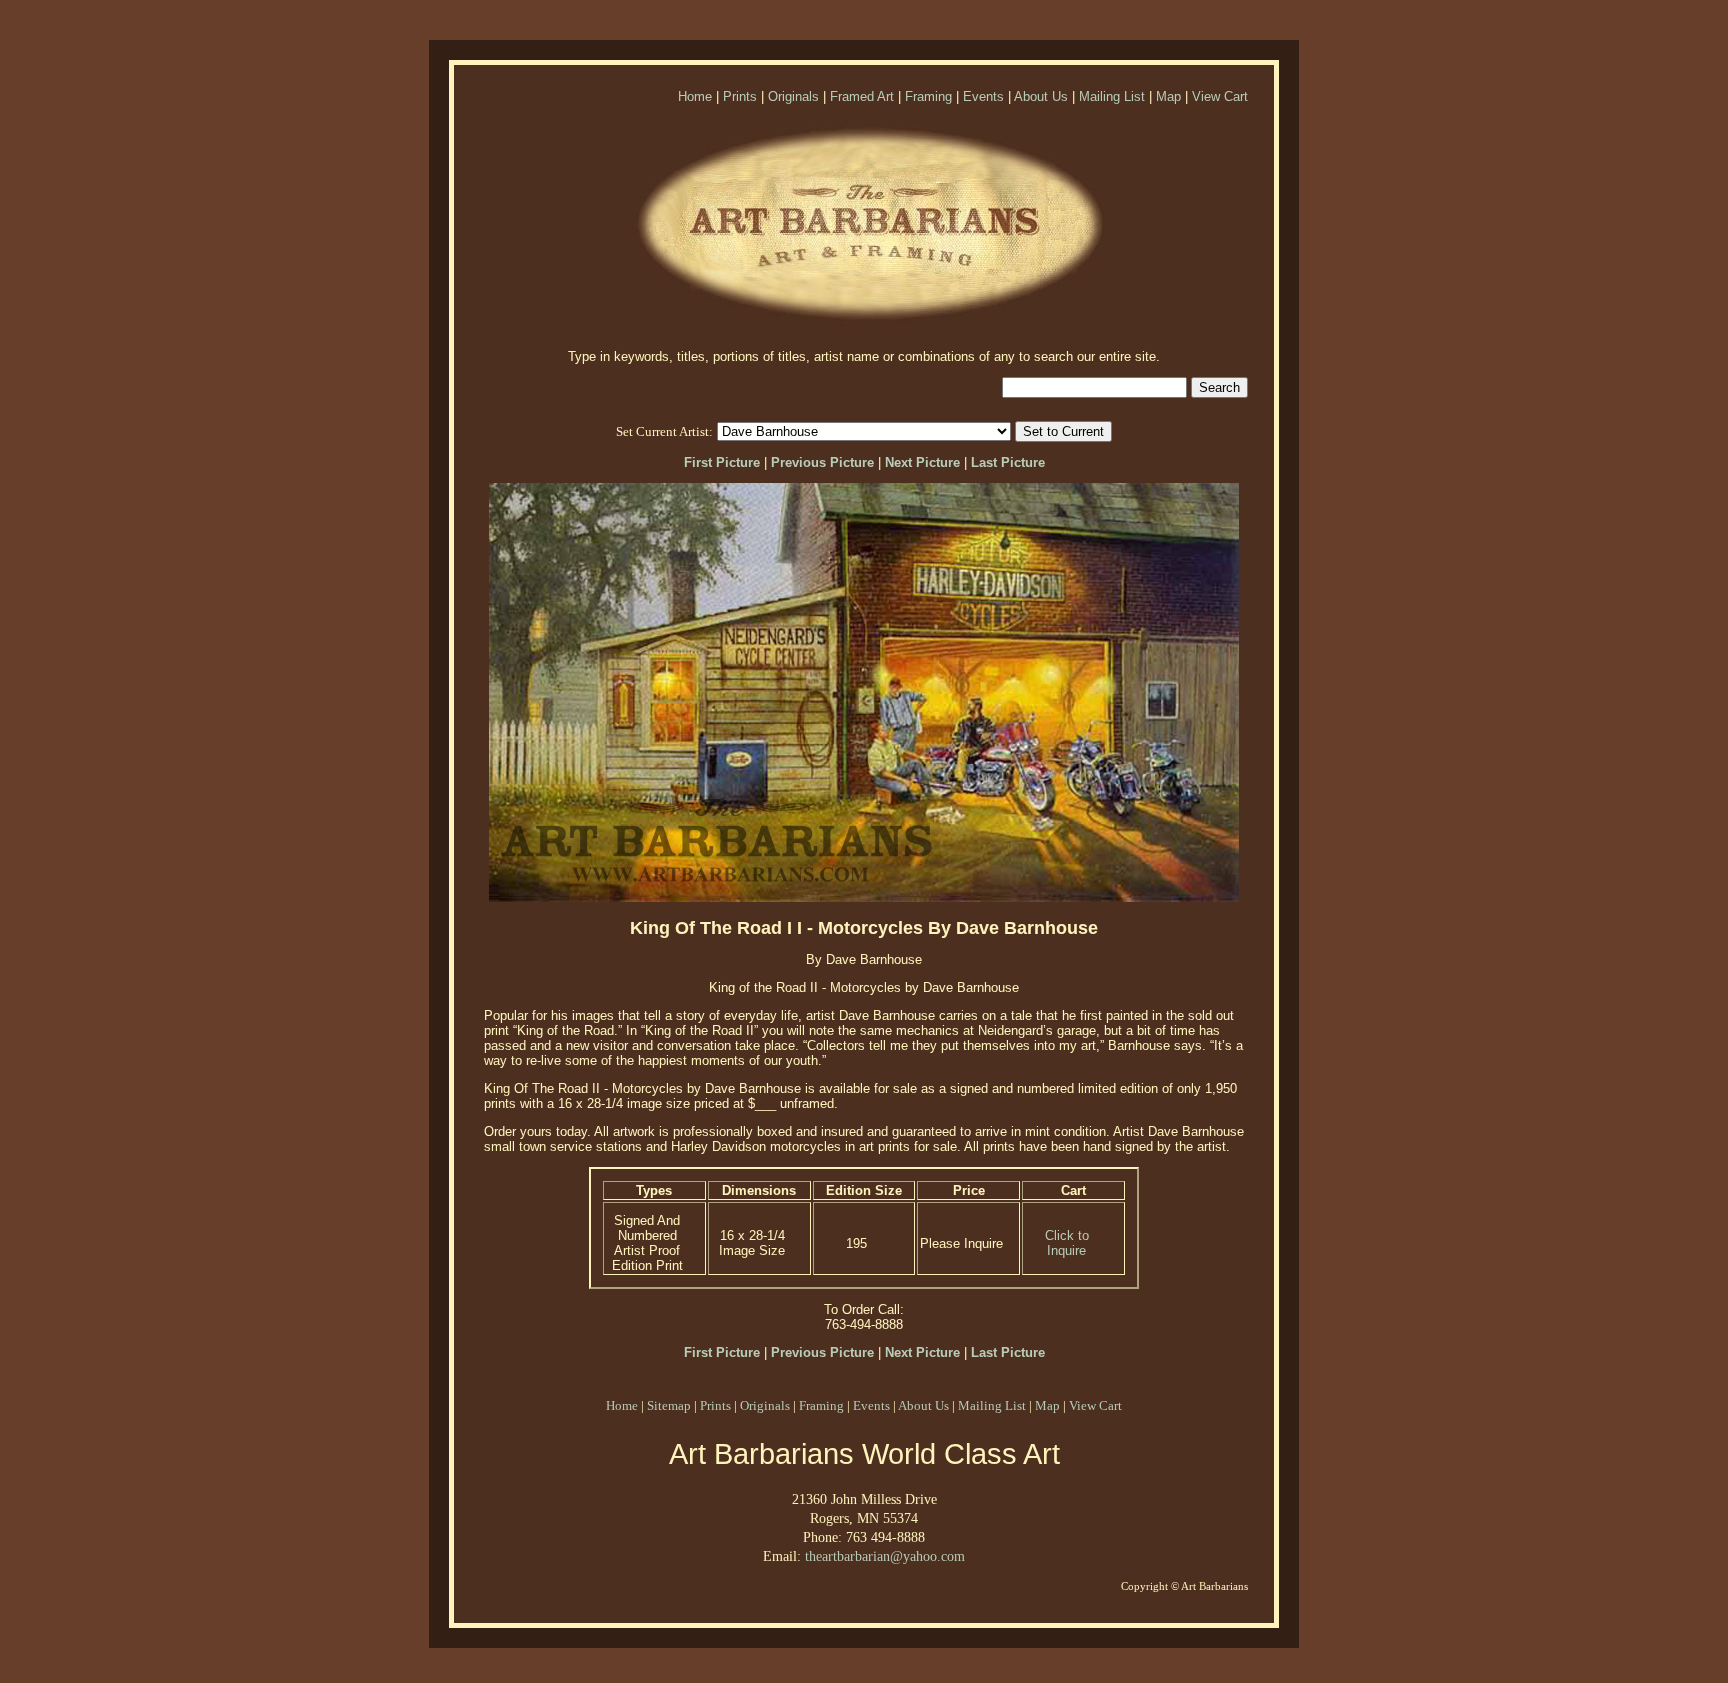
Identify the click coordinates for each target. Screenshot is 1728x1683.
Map (1168, 96)
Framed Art (862, 96)
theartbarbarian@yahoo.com (885, 1556)
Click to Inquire (1067, 1243)
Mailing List (1112, 96)
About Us (1041, 96)
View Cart (1220, 96)
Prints (740, 96)
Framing (928, 96)
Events (983, 96)
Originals (793, 96)
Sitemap (669, 1405)
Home (695, 96)
